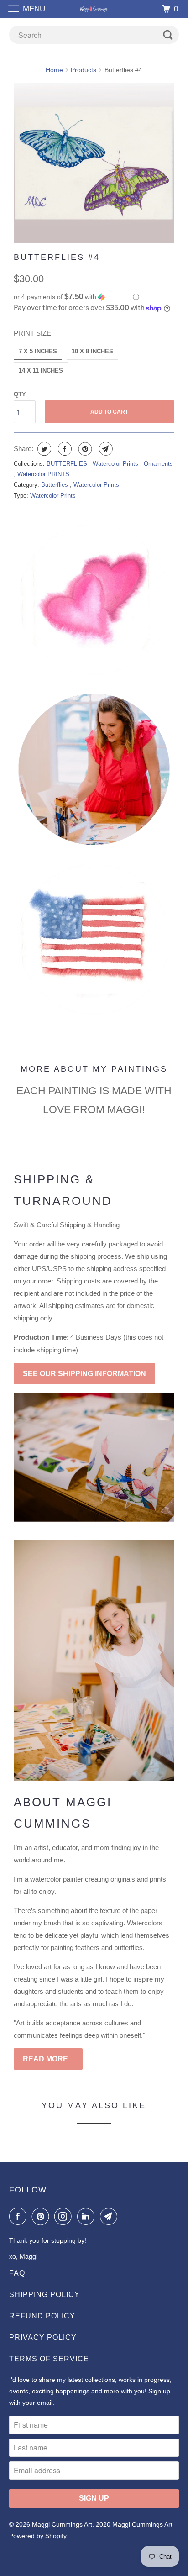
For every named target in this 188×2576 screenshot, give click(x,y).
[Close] (165, 1163)
